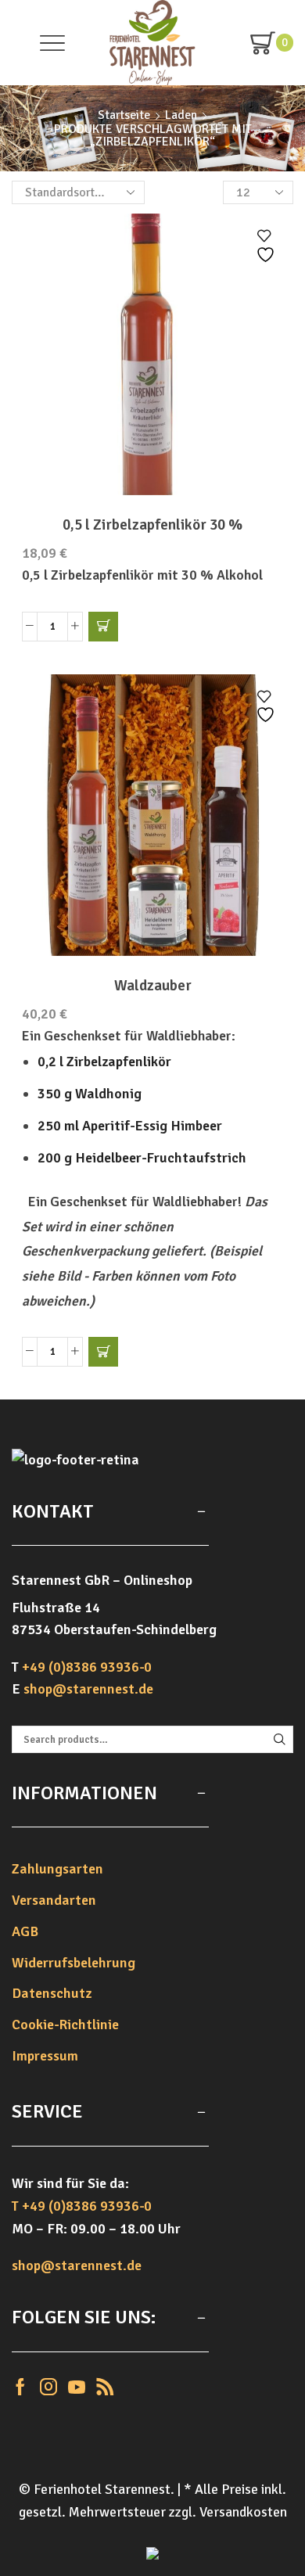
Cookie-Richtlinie (65, 2025)
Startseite (124, 115)
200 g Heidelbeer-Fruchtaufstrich (142, 1158)
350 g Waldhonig (90, 1094)
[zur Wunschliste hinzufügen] (267, 246)
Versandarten (54, 1900)
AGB (25, 1931)
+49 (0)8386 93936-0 (87, 1667)
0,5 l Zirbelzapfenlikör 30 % (152, 525)
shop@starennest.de (88, 1689)
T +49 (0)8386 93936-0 (82, 2206)
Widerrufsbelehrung (74, 1963)
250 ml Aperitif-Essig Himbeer (130, 1126)
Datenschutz (52, 1993)
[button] (103, 627)
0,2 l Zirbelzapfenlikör (104, 1062)
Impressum (45, 2056)
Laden (181, 115)
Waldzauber (153, 986)
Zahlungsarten (57, 1869)
